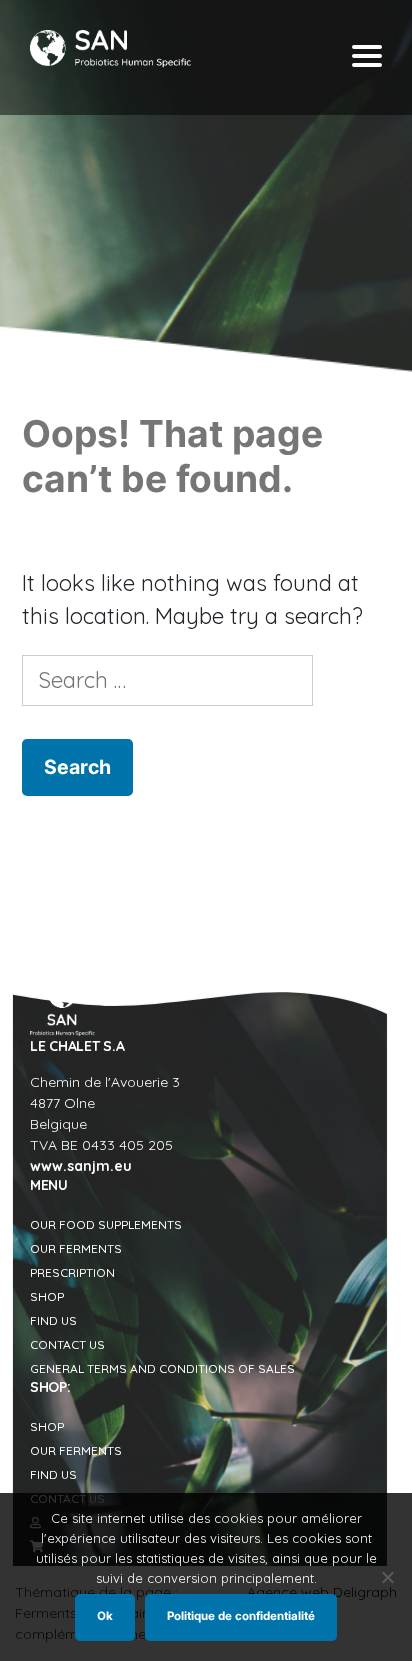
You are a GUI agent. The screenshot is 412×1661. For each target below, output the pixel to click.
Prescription (72, 1272)
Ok (105, 1616)
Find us (53, 1320)
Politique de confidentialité (241, 1616)
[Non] (387, 1577)
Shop (47, 1296)
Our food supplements (106, 1224)
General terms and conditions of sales (162, 1368)
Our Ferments (76, 1248)
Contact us (67, 1344)
